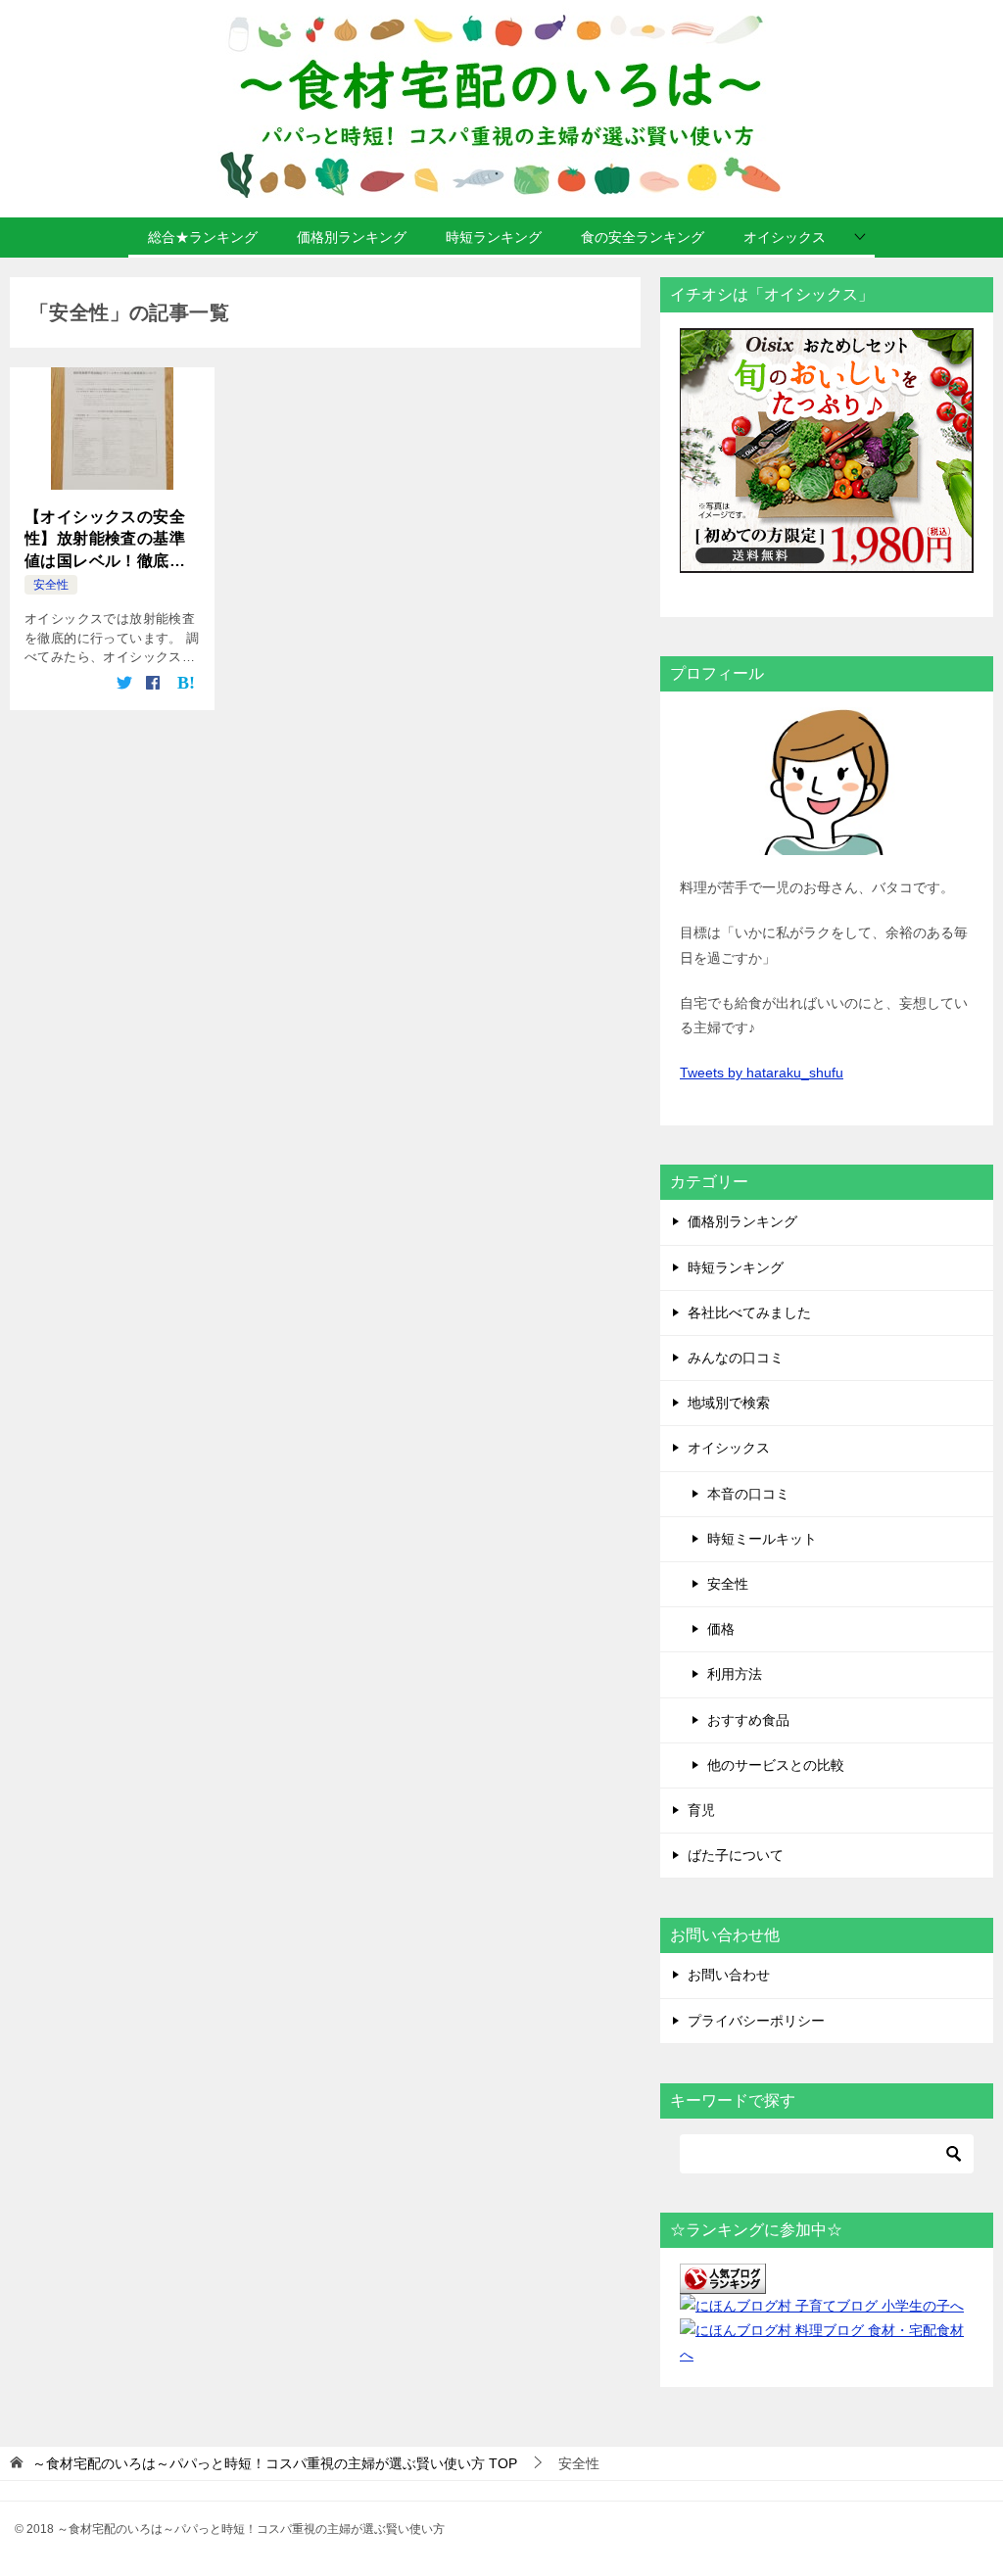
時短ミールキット (762, 1539)
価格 (721, 1629)
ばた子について (736, 1855)
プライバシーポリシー (756, 2021)
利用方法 (735, 1674)
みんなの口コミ (736, 1358)
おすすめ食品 (748, 1720)
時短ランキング (494, 237)
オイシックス (785, 237)
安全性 (51, 585)
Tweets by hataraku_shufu (762, 1073)
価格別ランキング (352, 237)
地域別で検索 (729, 1403)
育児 (701, 1810)
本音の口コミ (748, 1494)
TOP (275, 2463)
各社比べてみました (749, 1312)
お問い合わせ (729, 1975)
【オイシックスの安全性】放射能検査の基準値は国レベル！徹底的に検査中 (105, 540)
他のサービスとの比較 (776, 1765)
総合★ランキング (203, 237)
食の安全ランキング (643, 237)
